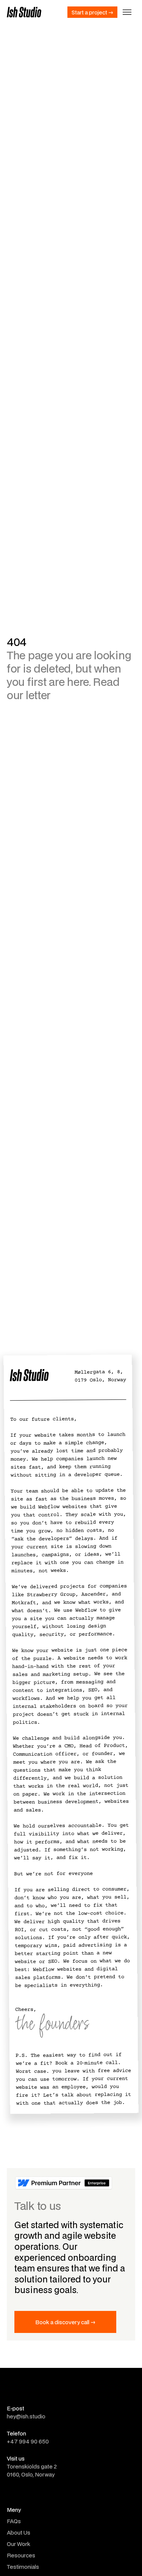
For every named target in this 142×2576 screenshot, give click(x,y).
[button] (127, 12)
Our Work (19, 2544)
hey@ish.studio (26, 2416)
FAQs (14, 2521)
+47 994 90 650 (28, 2441)
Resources (21, 2555)
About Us (19, 2533)
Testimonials (23, 2567)
